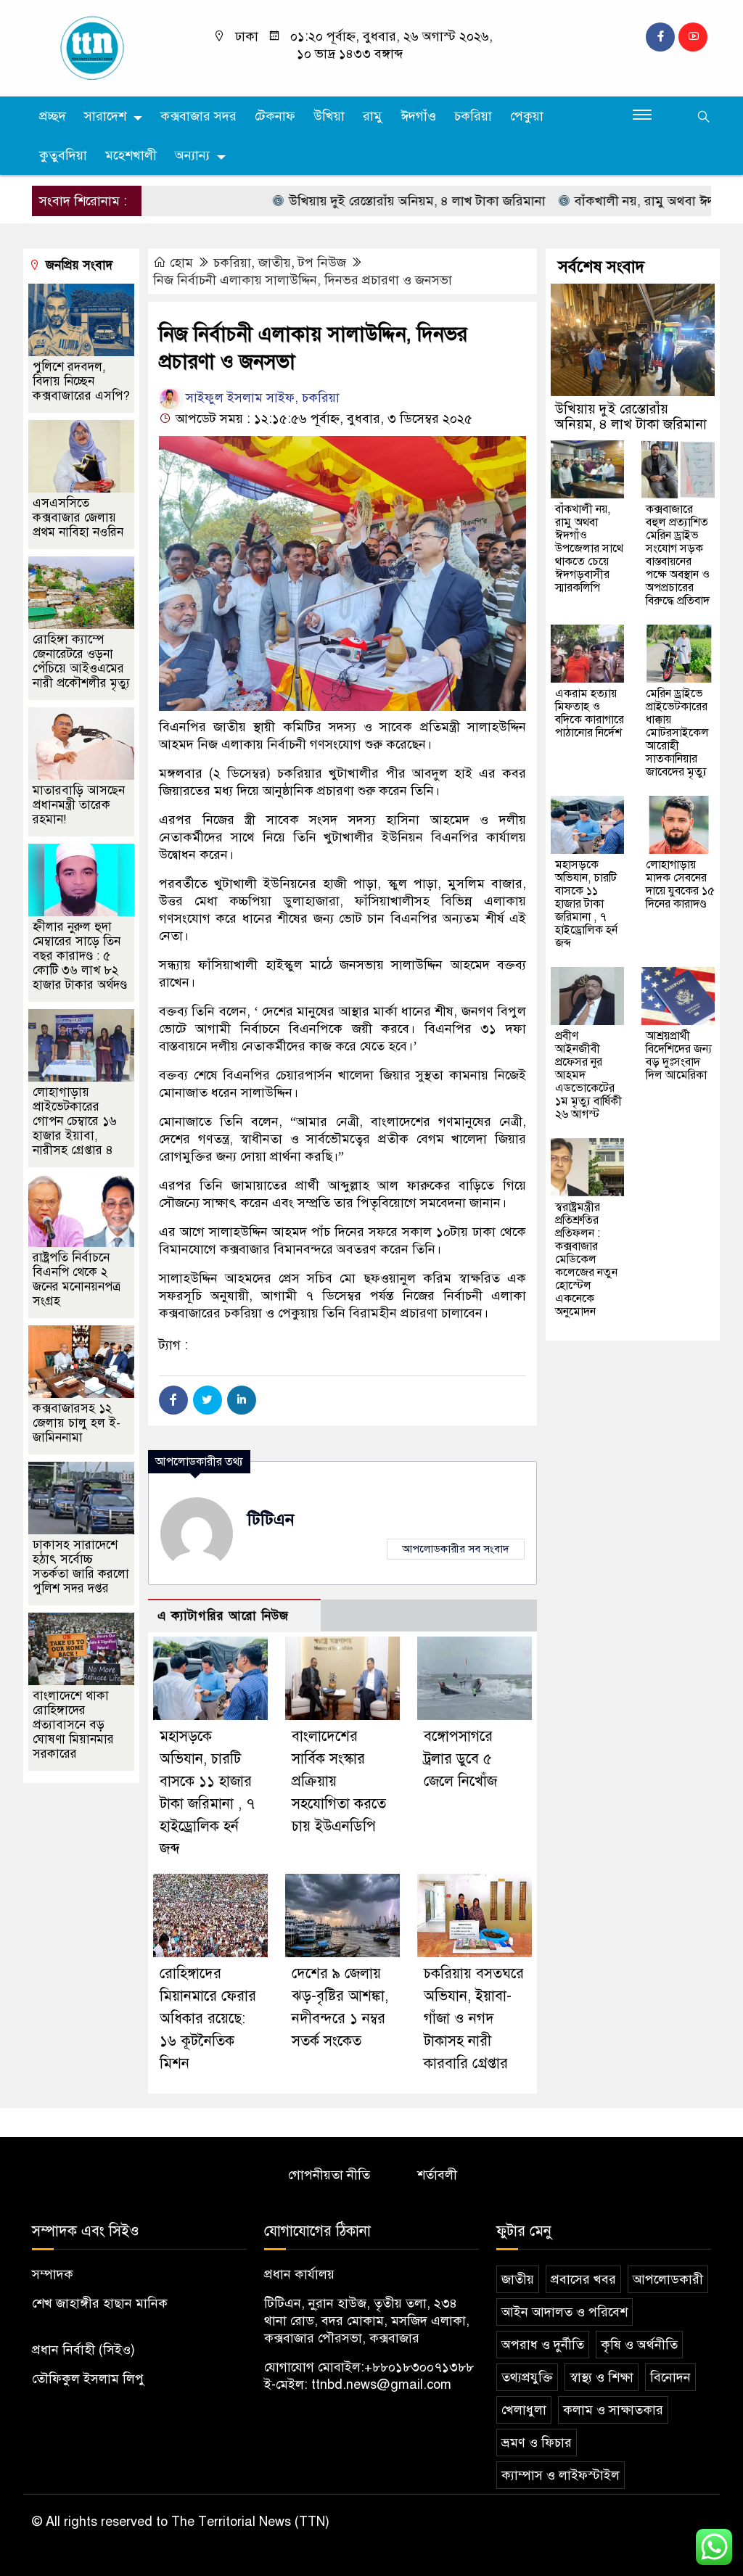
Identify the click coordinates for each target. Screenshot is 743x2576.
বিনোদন (670, 2377)
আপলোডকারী (668, 2279)
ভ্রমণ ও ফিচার (537, 2443)
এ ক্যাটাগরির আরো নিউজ (223, 1616)
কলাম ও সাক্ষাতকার (613, 2410)
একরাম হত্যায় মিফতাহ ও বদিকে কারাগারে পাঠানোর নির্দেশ (590, 713)
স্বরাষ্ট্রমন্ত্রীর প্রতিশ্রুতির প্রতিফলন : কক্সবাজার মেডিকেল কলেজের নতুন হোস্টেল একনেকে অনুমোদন (586, 1259)
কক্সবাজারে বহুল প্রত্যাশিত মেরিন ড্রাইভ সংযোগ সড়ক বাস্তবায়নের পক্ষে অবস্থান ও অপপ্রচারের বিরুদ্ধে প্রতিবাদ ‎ (679, 555)
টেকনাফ (275, 116)
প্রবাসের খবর (583, 2279)
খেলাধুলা (524, 2410)
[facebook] (660, 37)
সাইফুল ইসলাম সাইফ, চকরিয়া (261, 398)
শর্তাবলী (437, 2175)
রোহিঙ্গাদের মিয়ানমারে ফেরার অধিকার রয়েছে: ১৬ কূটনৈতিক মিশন (208, 2019)
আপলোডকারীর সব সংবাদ (456, 1549)
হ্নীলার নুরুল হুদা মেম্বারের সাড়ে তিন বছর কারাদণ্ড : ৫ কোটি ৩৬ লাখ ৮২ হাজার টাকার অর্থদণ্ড (80, 956)
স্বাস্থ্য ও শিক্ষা (602, 2377)
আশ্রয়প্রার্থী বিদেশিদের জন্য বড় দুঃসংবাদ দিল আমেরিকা (679, 1055)
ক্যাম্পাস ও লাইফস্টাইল (561, 2475)
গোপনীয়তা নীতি (329, 2175)
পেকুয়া (527, 116)
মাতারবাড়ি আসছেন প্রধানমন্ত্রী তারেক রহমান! (79, 805)
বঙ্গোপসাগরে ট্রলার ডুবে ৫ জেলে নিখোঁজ (460, 1759)
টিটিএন (271, 1519)
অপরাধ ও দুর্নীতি (543, 2345)
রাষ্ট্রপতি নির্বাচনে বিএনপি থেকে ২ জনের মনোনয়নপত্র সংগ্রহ (77, 1279)
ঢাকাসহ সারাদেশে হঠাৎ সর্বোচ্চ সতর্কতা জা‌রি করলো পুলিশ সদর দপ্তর (81, 1567)
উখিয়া (329, 116)
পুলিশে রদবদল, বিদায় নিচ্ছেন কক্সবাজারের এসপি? (81, 381)
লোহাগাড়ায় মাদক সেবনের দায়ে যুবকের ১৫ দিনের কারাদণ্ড (680, 884)
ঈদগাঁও (418, 116)
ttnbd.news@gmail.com (381, 2384)
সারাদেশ (105, 116)
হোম (181, 263)
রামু (373, 116)
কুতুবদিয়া (63, 155)
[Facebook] (173, 1400)
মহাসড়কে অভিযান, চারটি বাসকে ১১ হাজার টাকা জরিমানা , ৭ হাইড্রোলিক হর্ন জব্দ (586, 904)
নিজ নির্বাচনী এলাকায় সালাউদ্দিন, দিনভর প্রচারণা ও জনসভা (303, 280)
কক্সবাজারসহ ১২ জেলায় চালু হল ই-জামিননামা (77, 1423)
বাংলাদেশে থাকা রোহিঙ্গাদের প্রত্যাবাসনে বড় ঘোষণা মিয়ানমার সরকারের (73, 1725)
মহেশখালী (131, 155)
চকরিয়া (473, 116)
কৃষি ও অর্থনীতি (639, 2345)
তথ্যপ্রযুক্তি (527, 2377)
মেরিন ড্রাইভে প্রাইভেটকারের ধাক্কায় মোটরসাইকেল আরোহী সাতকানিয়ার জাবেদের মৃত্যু (677, 733)
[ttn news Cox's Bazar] (110, 47)
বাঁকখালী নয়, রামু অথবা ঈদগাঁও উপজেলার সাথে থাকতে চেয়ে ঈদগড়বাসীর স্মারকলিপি (589, 548)
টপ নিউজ (322, 263)
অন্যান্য (192, 155)
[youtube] (693, 37)
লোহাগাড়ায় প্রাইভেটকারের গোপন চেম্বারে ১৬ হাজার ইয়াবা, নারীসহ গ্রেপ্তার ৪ (75, 1121)
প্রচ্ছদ (53, 116)
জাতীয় (275, 263)
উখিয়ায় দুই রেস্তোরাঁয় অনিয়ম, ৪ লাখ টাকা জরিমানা (372, 201)
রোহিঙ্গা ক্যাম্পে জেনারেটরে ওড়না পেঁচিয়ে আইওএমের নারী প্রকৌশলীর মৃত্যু (81, 661)
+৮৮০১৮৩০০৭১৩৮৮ (419, 2367)
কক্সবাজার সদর (198, 116)
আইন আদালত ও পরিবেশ (565, 2312)
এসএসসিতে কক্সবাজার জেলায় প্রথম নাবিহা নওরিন (78, 518)
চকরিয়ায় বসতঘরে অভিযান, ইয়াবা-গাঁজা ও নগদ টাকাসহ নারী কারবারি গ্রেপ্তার (474, 2019)
